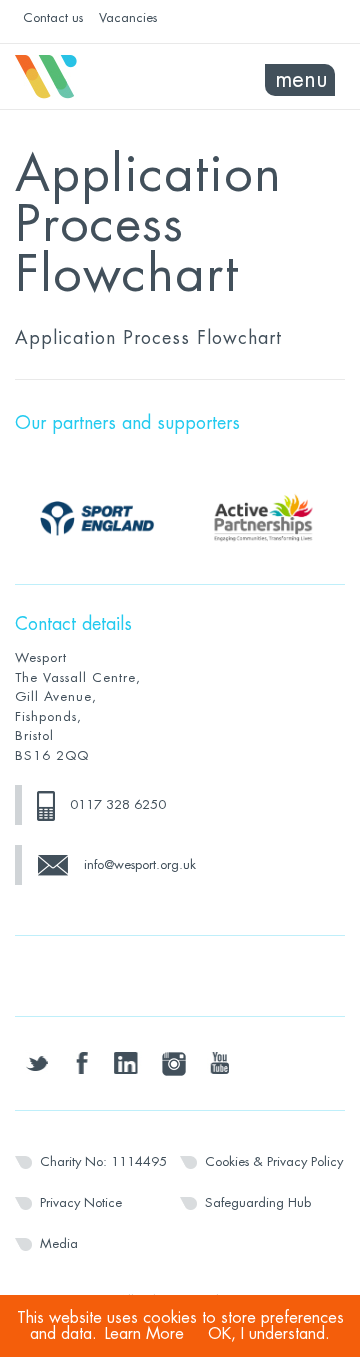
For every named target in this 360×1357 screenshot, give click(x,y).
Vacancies (128, 17)
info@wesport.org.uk (140, 864)
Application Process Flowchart (148, 338)
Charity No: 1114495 (103, 1161)
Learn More (144, 1334)
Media (59, 1243)
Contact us (53, 17)
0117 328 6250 (118, 804)
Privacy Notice (81, 1202)
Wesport (97, 77)
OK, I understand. (269, 1334)
